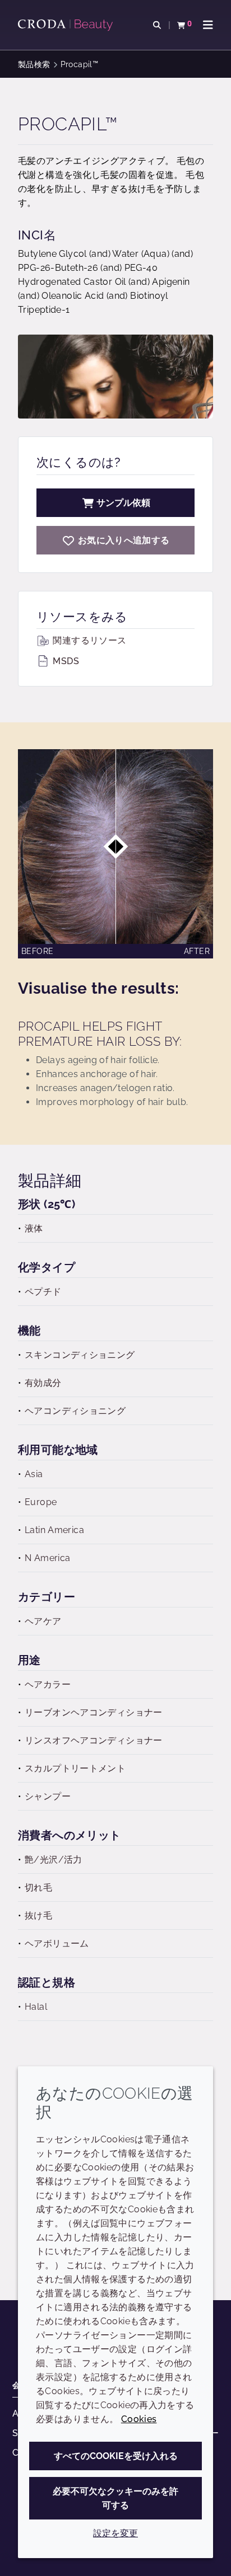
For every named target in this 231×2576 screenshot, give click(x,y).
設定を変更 (115, 2533)
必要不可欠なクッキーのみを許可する (115, 2498)
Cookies (139, 2419)
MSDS (65, 661)
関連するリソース (88, 640)
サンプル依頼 (123, 503)
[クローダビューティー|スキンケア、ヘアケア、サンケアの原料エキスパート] (67, 25)
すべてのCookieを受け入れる (116, 2456)
